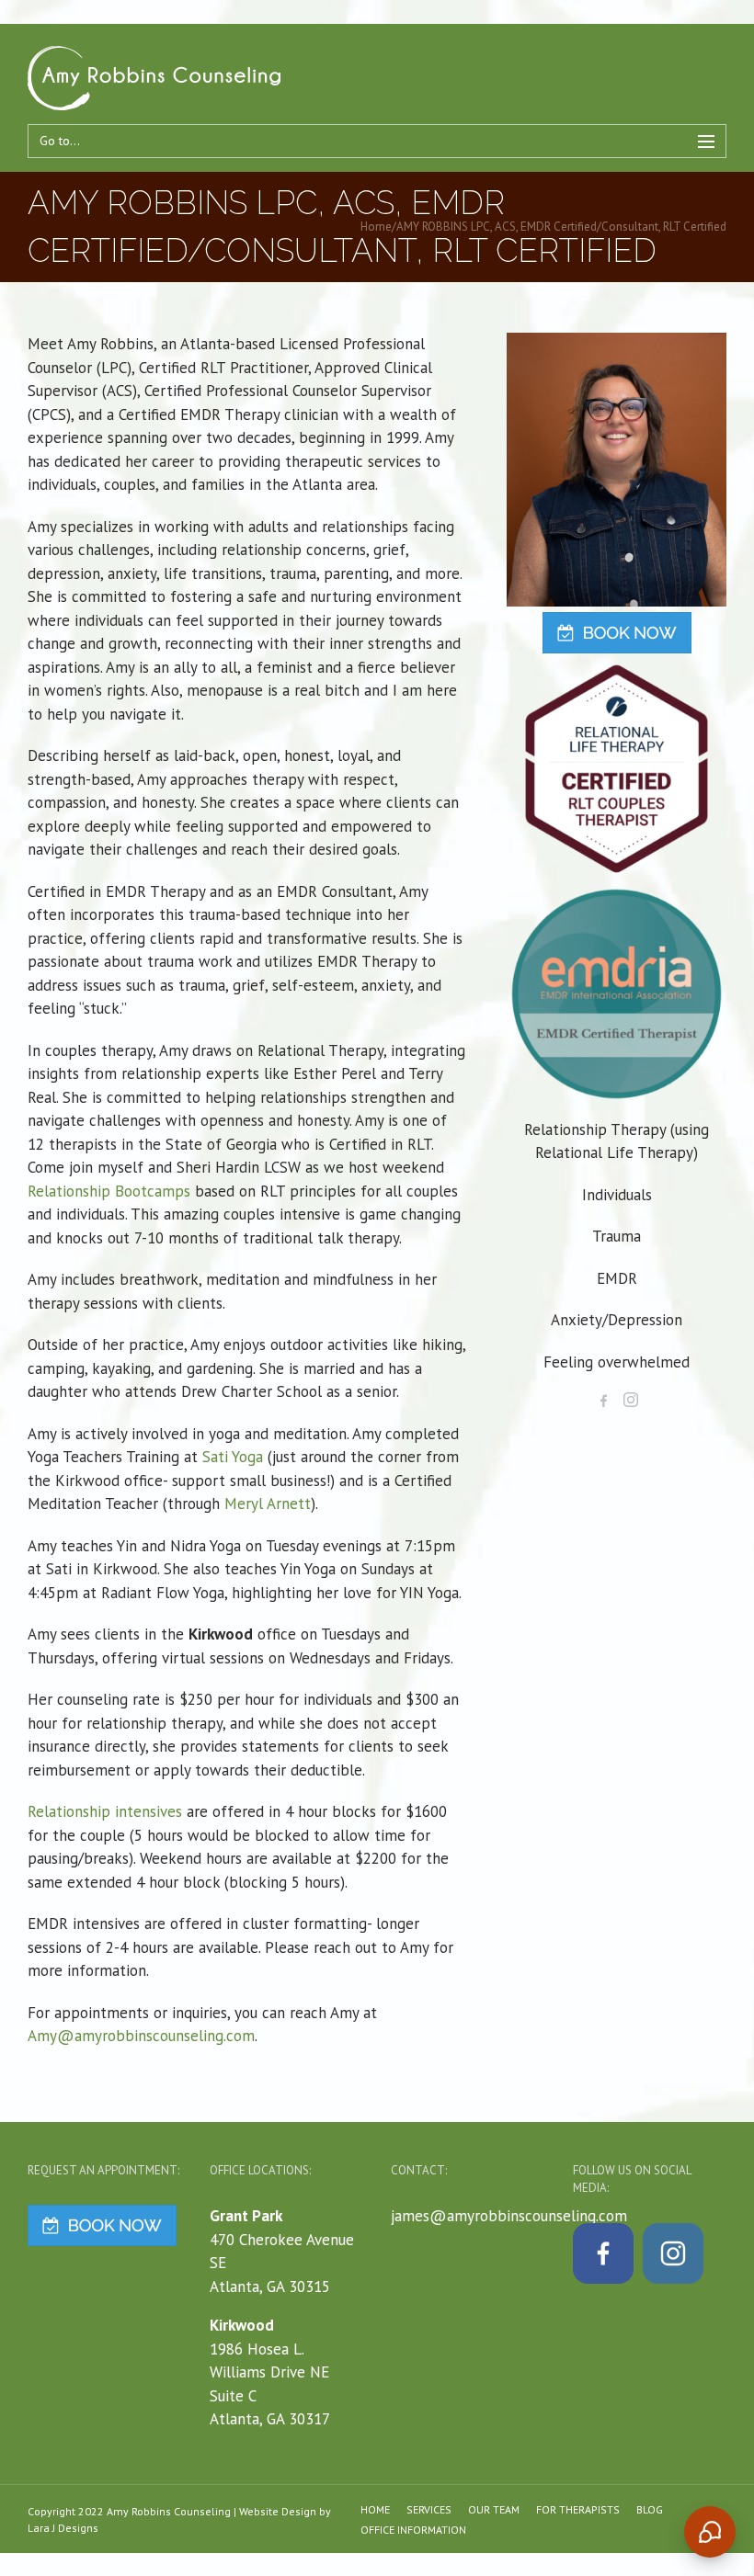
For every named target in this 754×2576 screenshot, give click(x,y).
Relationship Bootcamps (109, 1191)
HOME (375, 2509)
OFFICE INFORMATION (413, 2530)
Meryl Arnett (268, 1504)
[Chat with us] (710, 2532)
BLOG (650, 2509)
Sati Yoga (233, 1457)
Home (376, 227)
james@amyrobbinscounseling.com (509, 2216)
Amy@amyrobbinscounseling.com (141, 2036)
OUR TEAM (494, 2509)
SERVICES (429, 2509)
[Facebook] (603, 1400)
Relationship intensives (105, 1811)
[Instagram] (631, 1400)
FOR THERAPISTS (578, 2509)
